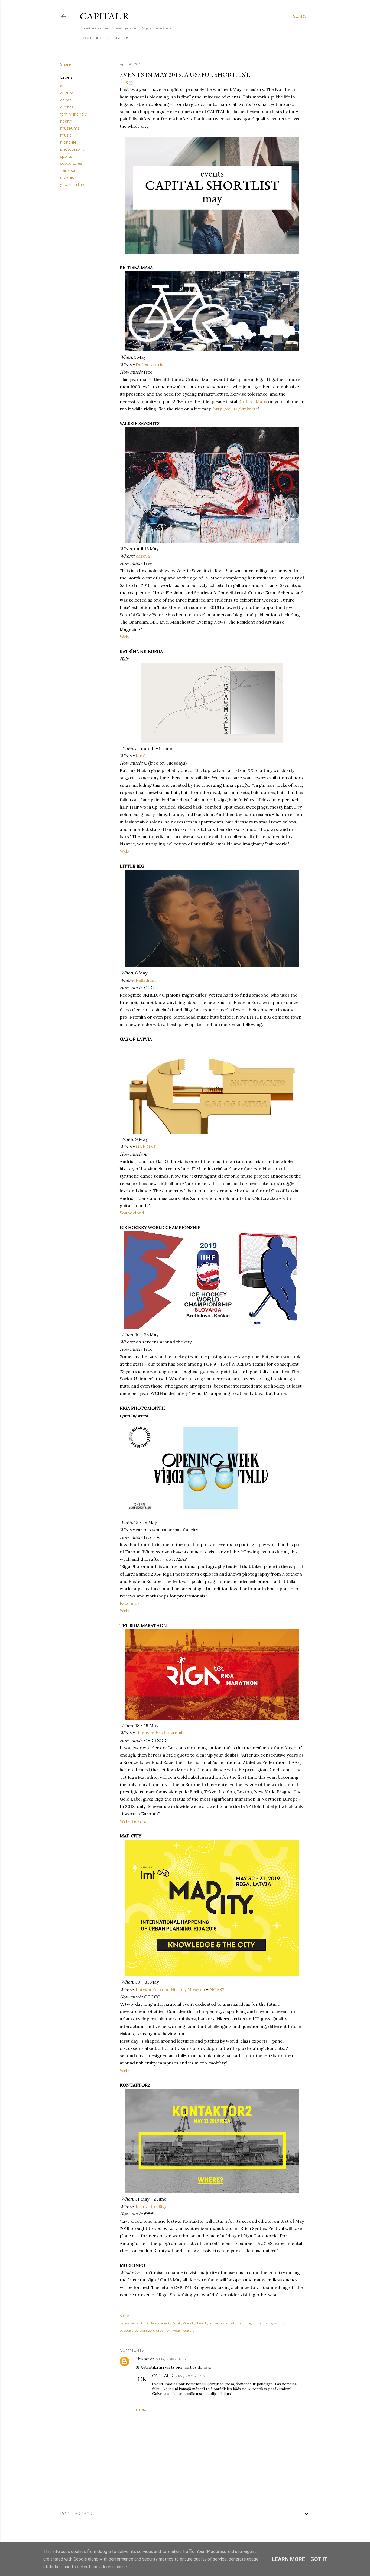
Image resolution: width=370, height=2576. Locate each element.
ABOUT (103, 38)
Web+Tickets (133, 1821)
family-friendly (73, 114)
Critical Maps (253, 401)
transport (69, 170)
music (66, 135)
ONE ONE (146, 1147)
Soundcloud (132, 1213)
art (63, 86)
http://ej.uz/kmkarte (236, 409)
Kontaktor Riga (152, 2206)
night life (68, 142)
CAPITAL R (105, 16)
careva (143, 556)
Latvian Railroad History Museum (170, 1989)
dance (66, 100)
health (66, 121)
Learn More (288, 2559)
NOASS (217, 1989)
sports (66, 156)
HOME (86, 38)
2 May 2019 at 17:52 (190, 2376)
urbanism (69, 177)
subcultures (71, 163)
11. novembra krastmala (160, 1733)
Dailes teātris (150, 365)
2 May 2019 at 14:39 (171, 2359)
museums (70, 128)
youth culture (73, 185)
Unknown (145, 2359)
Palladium (146, 980)
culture (67, 93)
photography (72, 149)
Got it (319, 2559)
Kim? (141, 756)
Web (124, 637)
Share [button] (66, 64)
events (67, 107)
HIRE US (121, 38)
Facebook (130, 1603)
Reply (141, 2409)
